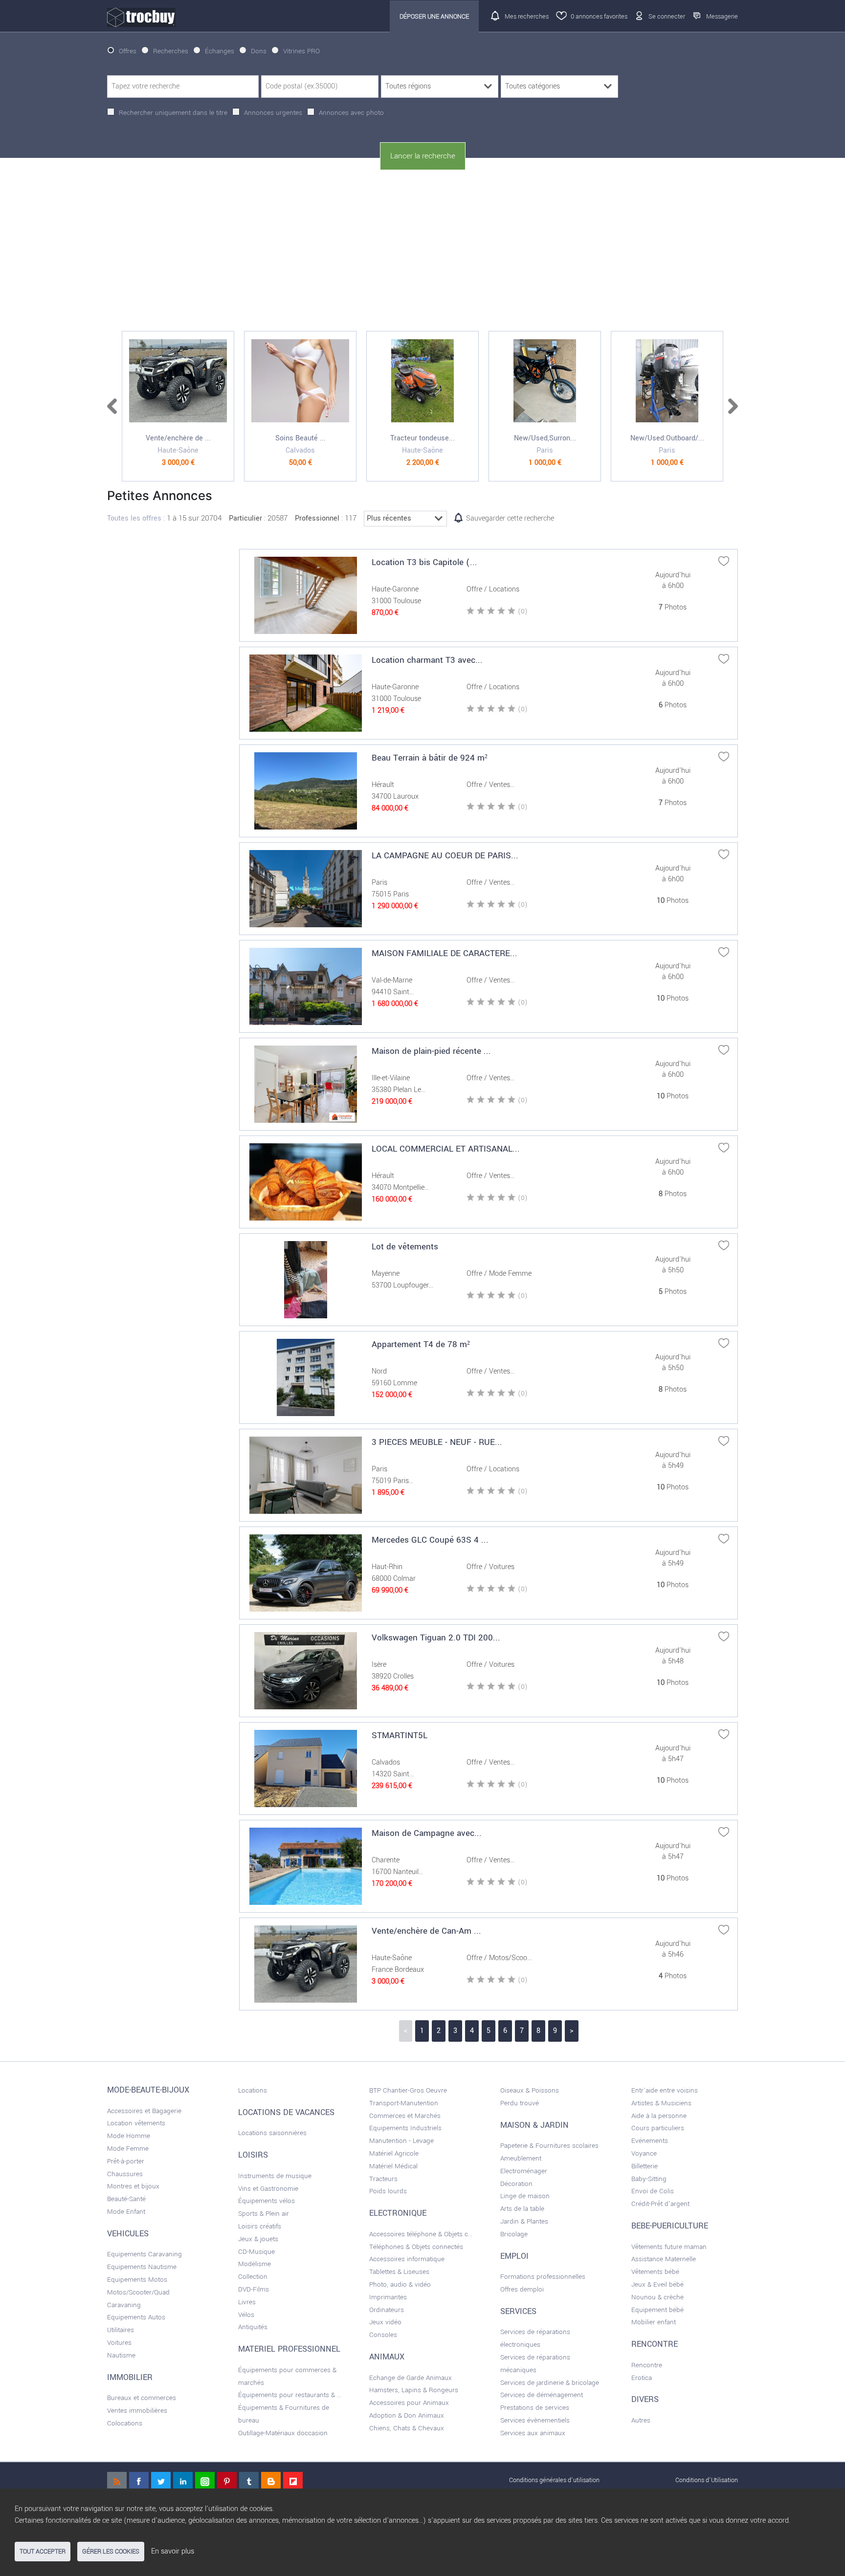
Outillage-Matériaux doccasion (283, 2433)
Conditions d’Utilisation (707, 2480)
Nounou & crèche (657, 2297)
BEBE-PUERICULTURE (670, 2226)
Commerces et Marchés (405, 2116)
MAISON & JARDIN (534, 2125)
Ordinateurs (387, 2310)
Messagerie (722, 16)
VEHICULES (128, 2234)
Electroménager (524, 2171)
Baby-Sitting (649, 2179)
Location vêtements (136, 2123)
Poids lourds (388, 2191)
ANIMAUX (387, 2357)
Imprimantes (388, 2297)
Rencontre (647, 2365)
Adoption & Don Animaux (407, 2415)
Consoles (383, 2335)
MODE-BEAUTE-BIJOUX (148, 2090)
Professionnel (317, 518)
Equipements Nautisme (142, 2267)
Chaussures (125, 2174)
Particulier (245, 518)
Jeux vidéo (385, 2322)
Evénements (650, 2141)
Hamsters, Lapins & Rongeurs (414, 2390)
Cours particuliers (658, 2128)
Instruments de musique (275, 2176)
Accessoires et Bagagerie (144, 2111)
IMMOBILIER (130, 2378)
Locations (253, 2090)
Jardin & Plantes (524, 2221)
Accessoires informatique (407, 2259)
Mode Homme (129, 2136)
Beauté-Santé (126, 2199)
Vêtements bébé (655, 2272)
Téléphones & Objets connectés (416, 2247)
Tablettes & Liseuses (399, 2272)
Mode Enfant (126, 2212)
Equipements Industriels (405, 2128)
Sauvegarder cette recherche (510, 518)
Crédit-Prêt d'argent (660, 2204)
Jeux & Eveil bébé (657, 2284)
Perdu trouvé (520, 2103)
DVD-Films (254, 2289)
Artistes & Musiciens (661, 2103)
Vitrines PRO (301, 51)
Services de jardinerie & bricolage (550, 2383)
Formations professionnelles (543, 2277)
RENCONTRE (655, 2344)
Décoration (516, 2184)
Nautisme (121, 2355)
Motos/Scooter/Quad (138, 2292)
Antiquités (253, 2327)
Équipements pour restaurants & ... (290, 2395)
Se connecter (667, 16)
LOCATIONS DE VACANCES (286, 2113)
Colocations (125, 2423)
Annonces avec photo (351, 113)
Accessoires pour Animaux (409, 2403)
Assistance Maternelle (664, 2259)
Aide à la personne (659, 2116)
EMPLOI (514, 2256)
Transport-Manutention (404, 2103)
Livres (247, 2302)
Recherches (171, 51)
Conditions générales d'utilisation (554, 2480)
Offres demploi (522, 2289)
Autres (641, 2420)
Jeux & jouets (258, 2239)
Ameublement (521, 2158)
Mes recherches (527, 16)
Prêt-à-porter (126, 2161)
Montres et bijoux (133, 2186)
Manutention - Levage (401, 2141)
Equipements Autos (136, 2317)
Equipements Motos (137, 2280)
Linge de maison (525, 2196)
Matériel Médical (393, 2166)
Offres (128, 51)
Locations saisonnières (272, 2133)
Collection (253, 2277)
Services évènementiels (535, 2420)
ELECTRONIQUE (398, 2213)
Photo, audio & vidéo (400, 2284)
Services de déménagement (542, 2395)
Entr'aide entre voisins (665, 2090)
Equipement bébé (657, 2310)
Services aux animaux (533, 2433)
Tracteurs (383, 2179)
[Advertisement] (422, 251)
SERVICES (518, 2312)
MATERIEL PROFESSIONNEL (289, 2349)
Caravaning (124, 2305)
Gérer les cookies (111, 2552)
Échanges (220, 51)
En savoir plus (173, 2551)
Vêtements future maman (669, 2247)
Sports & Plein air (264, 2214)
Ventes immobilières (137, 2411)
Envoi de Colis (653, 2191)
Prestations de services (535, 2408)
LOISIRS (253, 2155)
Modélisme (255, 2264)
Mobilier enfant (654, 2322)
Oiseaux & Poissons (530, 2090)
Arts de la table (522, 2209)
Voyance (644, 2153)
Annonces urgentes (273, 113)
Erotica (642, 2378)
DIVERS (645, 2400)
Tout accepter (43, 2552)
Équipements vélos (267, 2201)
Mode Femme (128, 2149)
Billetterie (645, 2166)
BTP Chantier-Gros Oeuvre (408, 2090)
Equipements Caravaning (145, 2254)
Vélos (246, 2315)
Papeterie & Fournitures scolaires (549, 2146)
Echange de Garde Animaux (411, 2378)
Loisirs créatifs (260, 2226)
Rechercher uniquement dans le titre (173, 113)
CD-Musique (256, 2252)
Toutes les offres (134, 518)
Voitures (119, 2343)
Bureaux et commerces (142, 2398)
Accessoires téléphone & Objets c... (421, 2234)
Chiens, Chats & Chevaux (407, 2428)
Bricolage (514, 2234)
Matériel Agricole (394, 2153)
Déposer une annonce (434, 16)
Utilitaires (121, 2330)
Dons (259, 51)
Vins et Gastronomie (268, 2189)
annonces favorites (599, 16)
